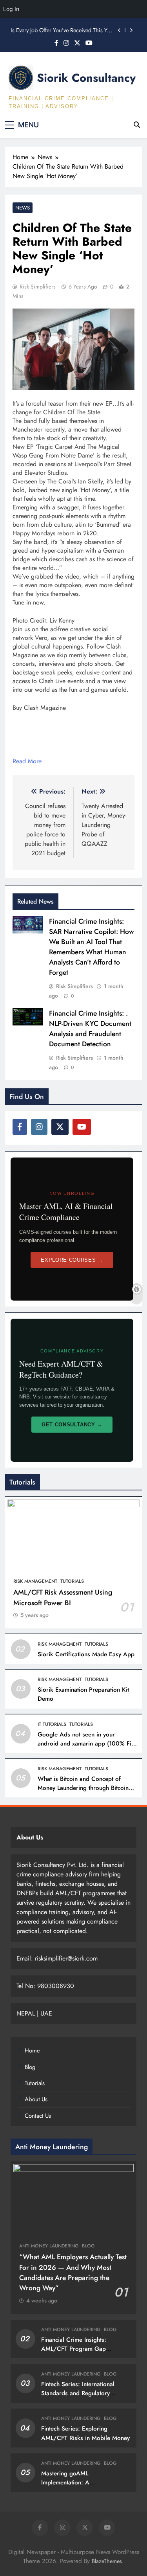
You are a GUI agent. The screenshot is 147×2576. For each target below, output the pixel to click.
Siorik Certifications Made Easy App (86, 1654)
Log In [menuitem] (11, 9)
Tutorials (72, 1581)
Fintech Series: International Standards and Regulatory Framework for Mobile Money (81, 2393)
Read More (27, 761)
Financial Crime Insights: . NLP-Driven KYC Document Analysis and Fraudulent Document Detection (90, 1029)
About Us (36, 2099)
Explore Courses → (72, 1260)
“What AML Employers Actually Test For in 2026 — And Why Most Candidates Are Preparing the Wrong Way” (73, 2272)
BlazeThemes (107, 2561)
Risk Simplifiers (38, 287)
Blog (30, 2067)
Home (32, 2051)
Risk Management (35, 1581)
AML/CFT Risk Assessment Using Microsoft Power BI (63, 1597)
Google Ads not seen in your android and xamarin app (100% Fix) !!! (87, 1744)
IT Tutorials (52, 1724)
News (23, 208)
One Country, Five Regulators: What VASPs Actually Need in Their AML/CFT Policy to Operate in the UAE (62, 31)
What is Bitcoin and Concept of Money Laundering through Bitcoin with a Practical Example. (83, 1788)
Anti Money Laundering (49, 2246)
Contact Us (38, 2116)
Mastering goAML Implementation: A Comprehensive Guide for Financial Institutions (76, 2487)
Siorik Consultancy (86, 78)
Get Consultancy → (72, 1425)
